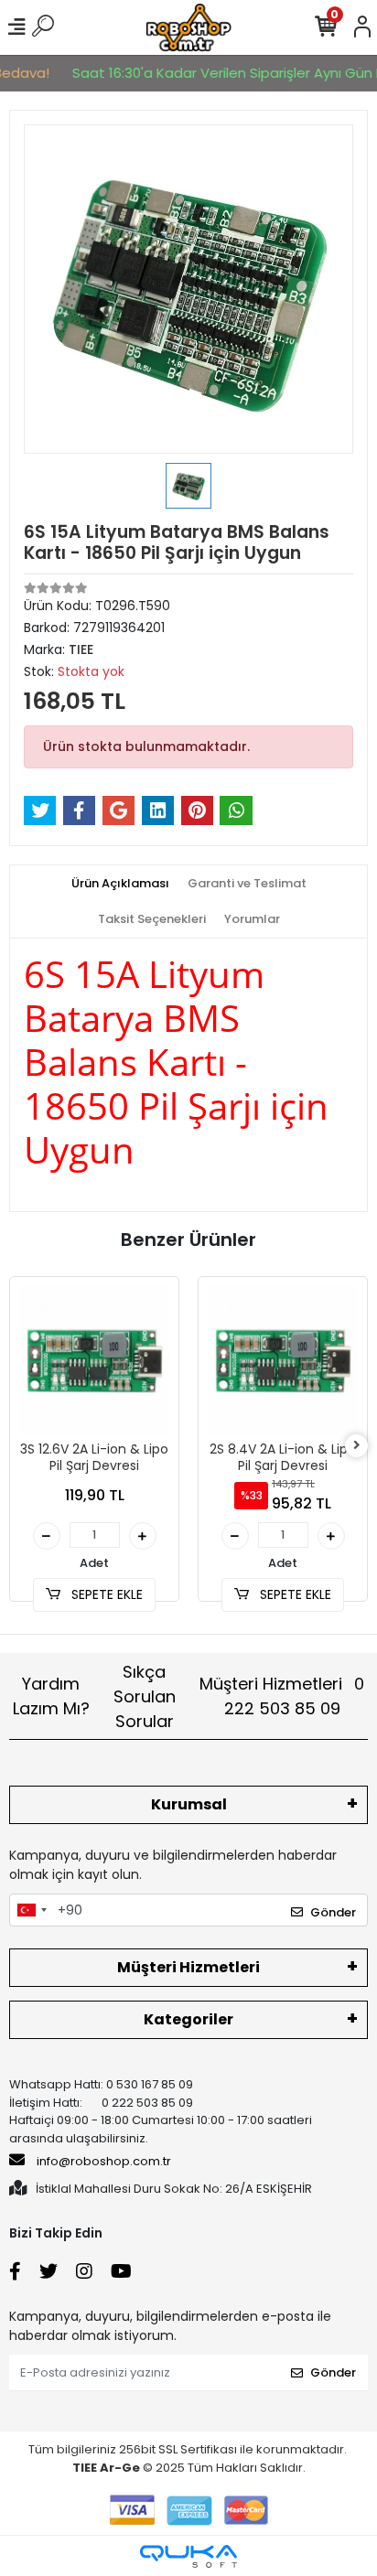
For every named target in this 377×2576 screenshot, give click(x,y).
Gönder (333, 1912)
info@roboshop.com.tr (104, 2161)
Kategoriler (188, 2019)
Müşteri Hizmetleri (282, 1696)
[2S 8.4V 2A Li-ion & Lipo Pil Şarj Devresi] (283, 1361)
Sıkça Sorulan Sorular (145, 1696)
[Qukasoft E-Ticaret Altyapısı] (188, 2556)
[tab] (120, 884)
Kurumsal (189, 1804)
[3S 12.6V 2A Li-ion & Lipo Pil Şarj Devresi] (94, 1361)
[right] (357, 1446)
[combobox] (31, 1910)
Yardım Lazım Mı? (51, 1696)
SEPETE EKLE (105, 1594)
